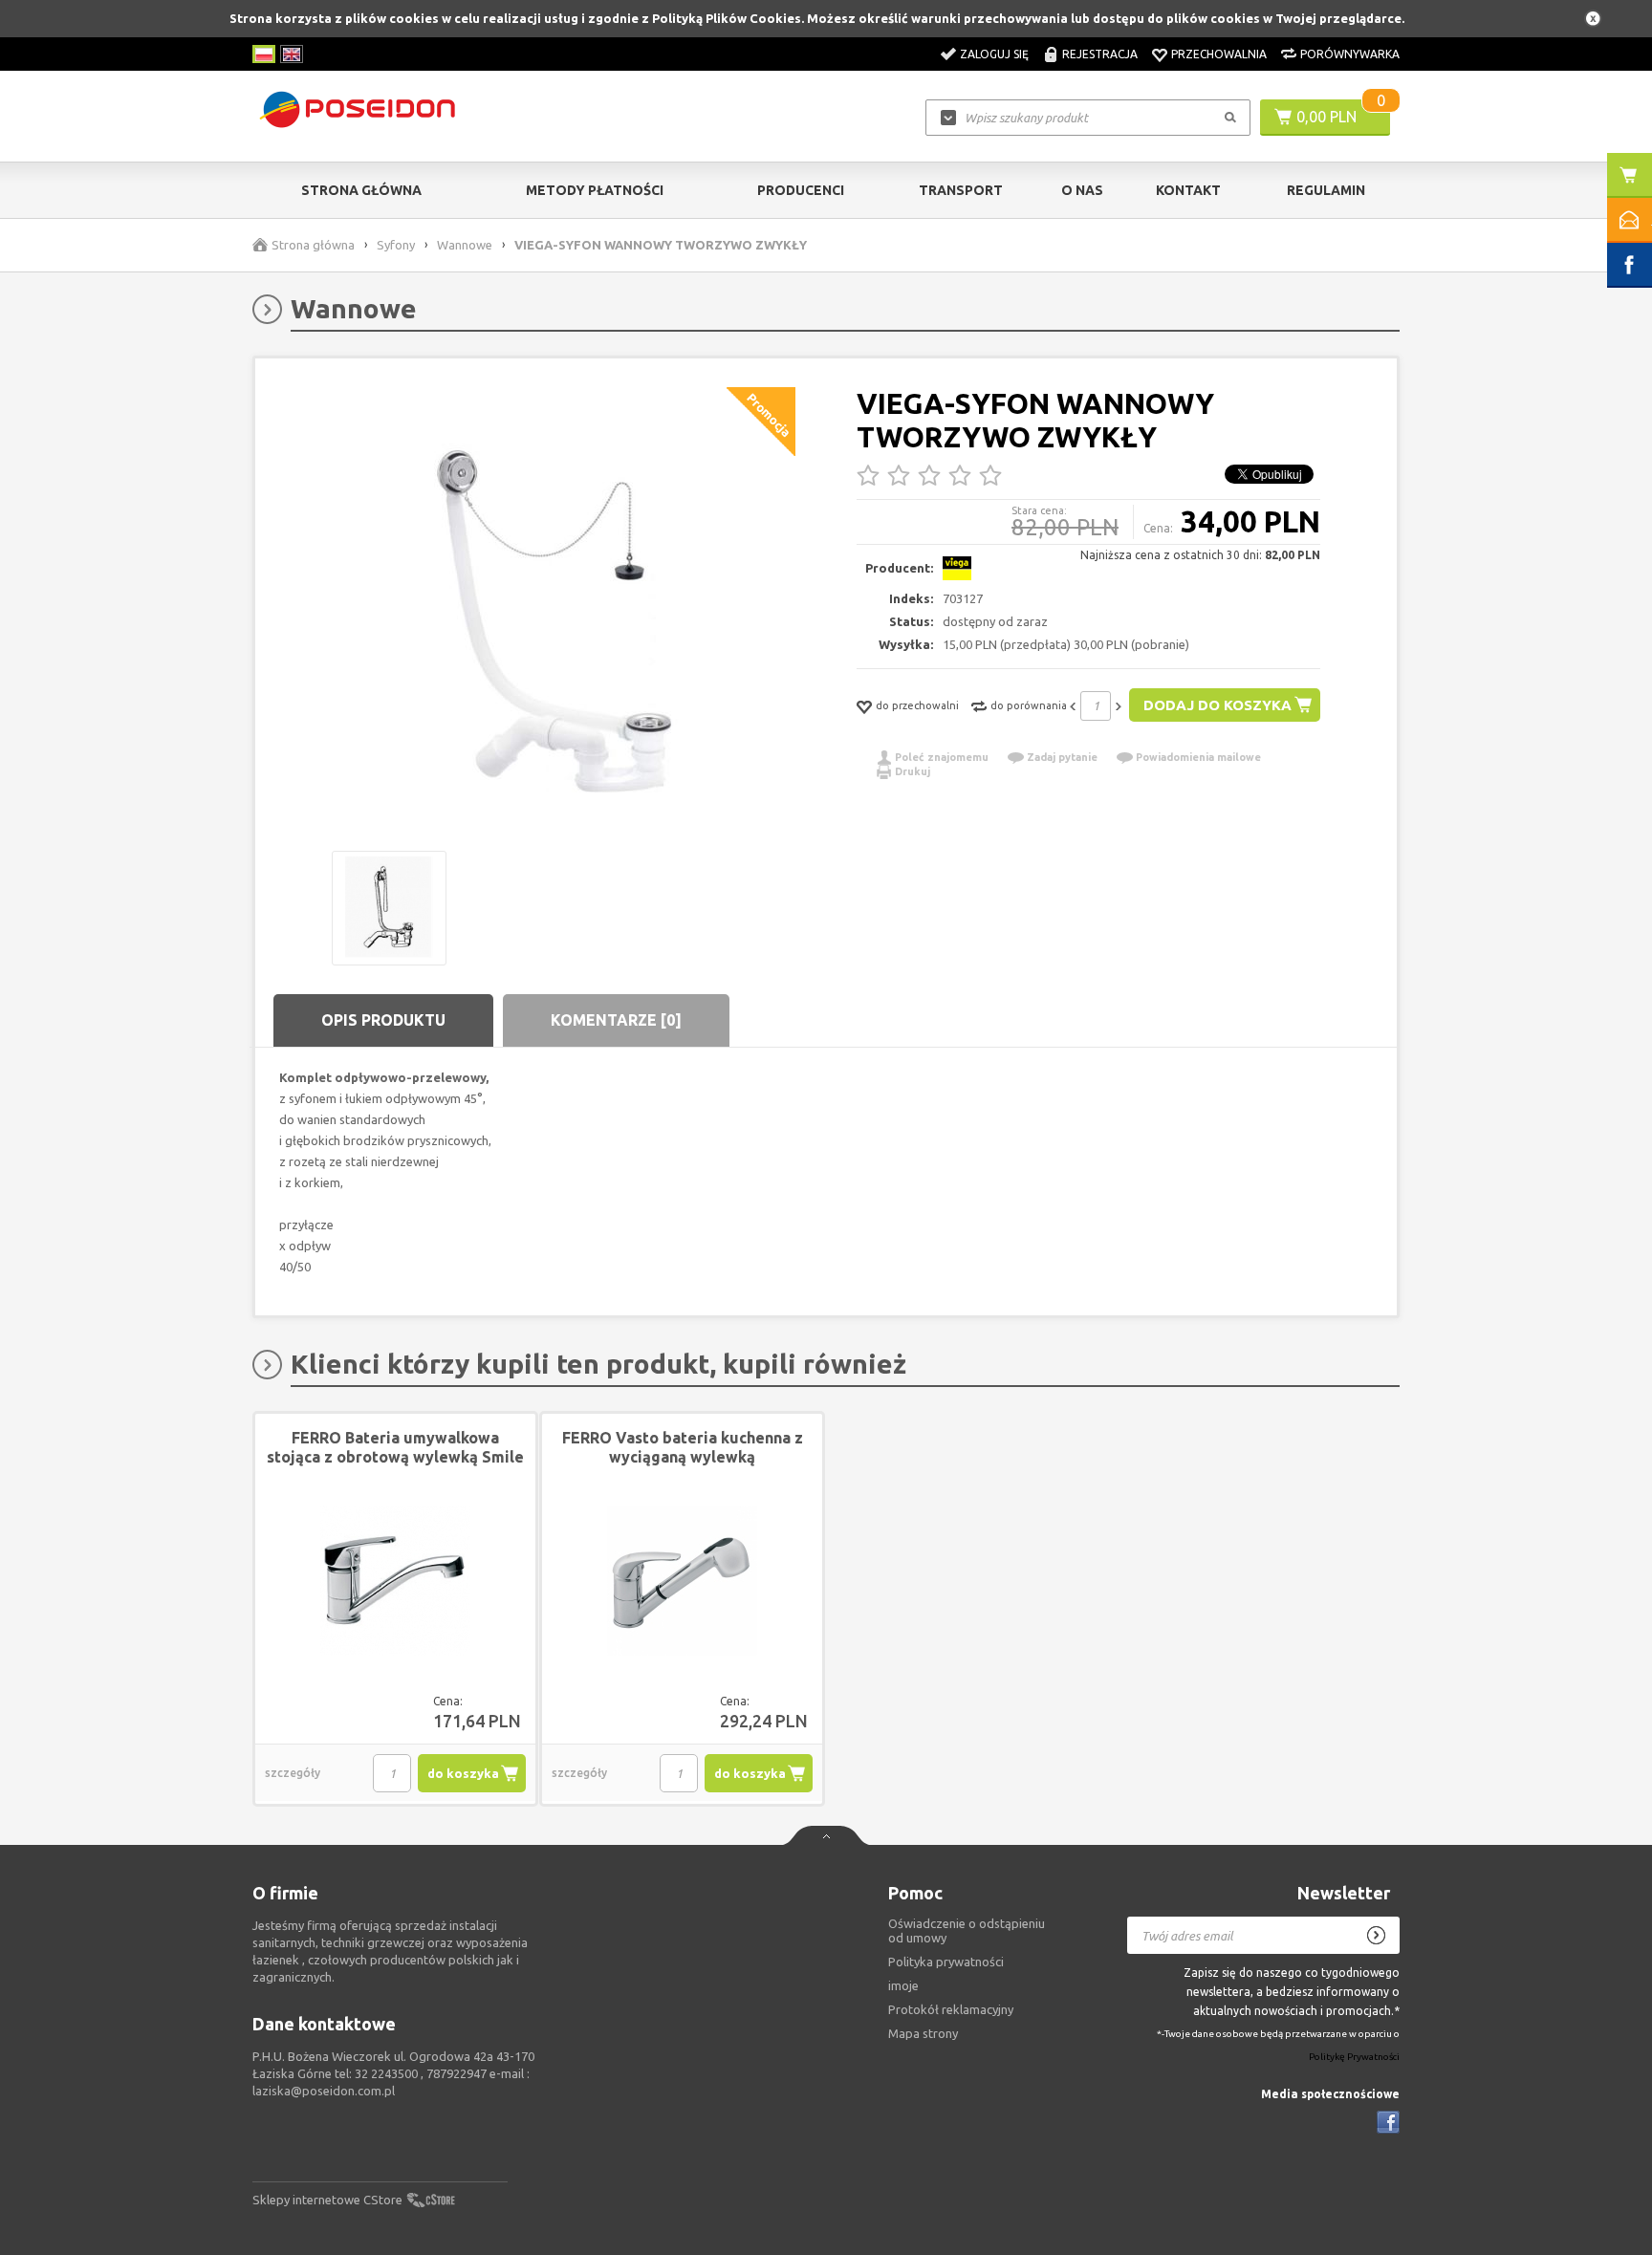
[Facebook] (1388, 2122)
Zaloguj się (994, 54)
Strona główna (361, 190)
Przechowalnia (1219, 54)
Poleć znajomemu (942, 757)
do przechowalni (917, 705)
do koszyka (463, 1773)
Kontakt (1188, 190)
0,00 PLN (1326, 117)
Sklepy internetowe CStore (327, 2200)
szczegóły (293, 1773)
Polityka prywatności (946, 1962)
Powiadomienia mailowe (1198, 757)
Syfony (396, 245)
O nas (1082, 190)
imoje (903, 1985)
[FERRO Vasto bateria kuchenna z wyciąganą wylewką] (682, 1581)
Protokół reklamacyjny (951, 2009)
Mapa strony (923, 2033)
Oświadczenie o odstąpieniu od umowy (967, 1930)
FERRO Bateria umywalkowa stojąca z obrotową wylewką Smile (395, 1447)
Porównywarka (1350, 54)
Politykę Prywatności (1354, 2058)
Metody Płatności (595, 190)
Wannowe (465, 245)
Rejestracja (1100, 54)
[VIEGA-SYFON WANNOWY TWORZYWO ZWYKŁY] (564, 619)
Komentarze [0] (616, 1020)
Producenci (801, 190)
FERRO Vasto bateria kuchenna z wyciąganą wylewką (683, 1447)
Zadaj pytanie (1062, 757)
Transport (961, 190)
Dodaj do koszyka (1217, 705)
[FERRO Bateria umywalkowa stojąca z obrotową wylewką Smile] (395, 1581)
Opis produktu (383, 1020)
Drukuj (913, 771)
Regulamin (1326, 190)
